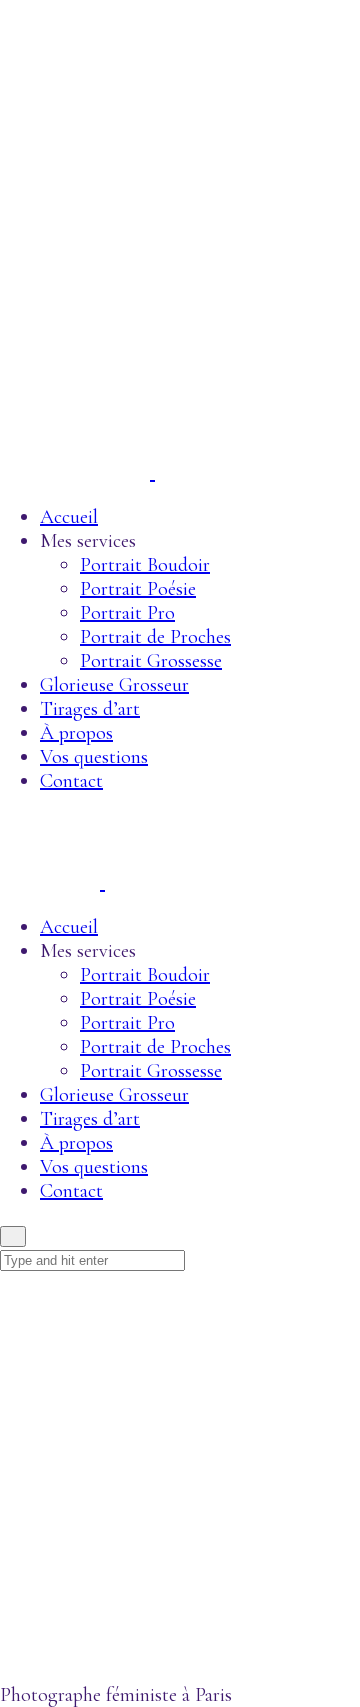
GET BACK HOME (47, 1659)
